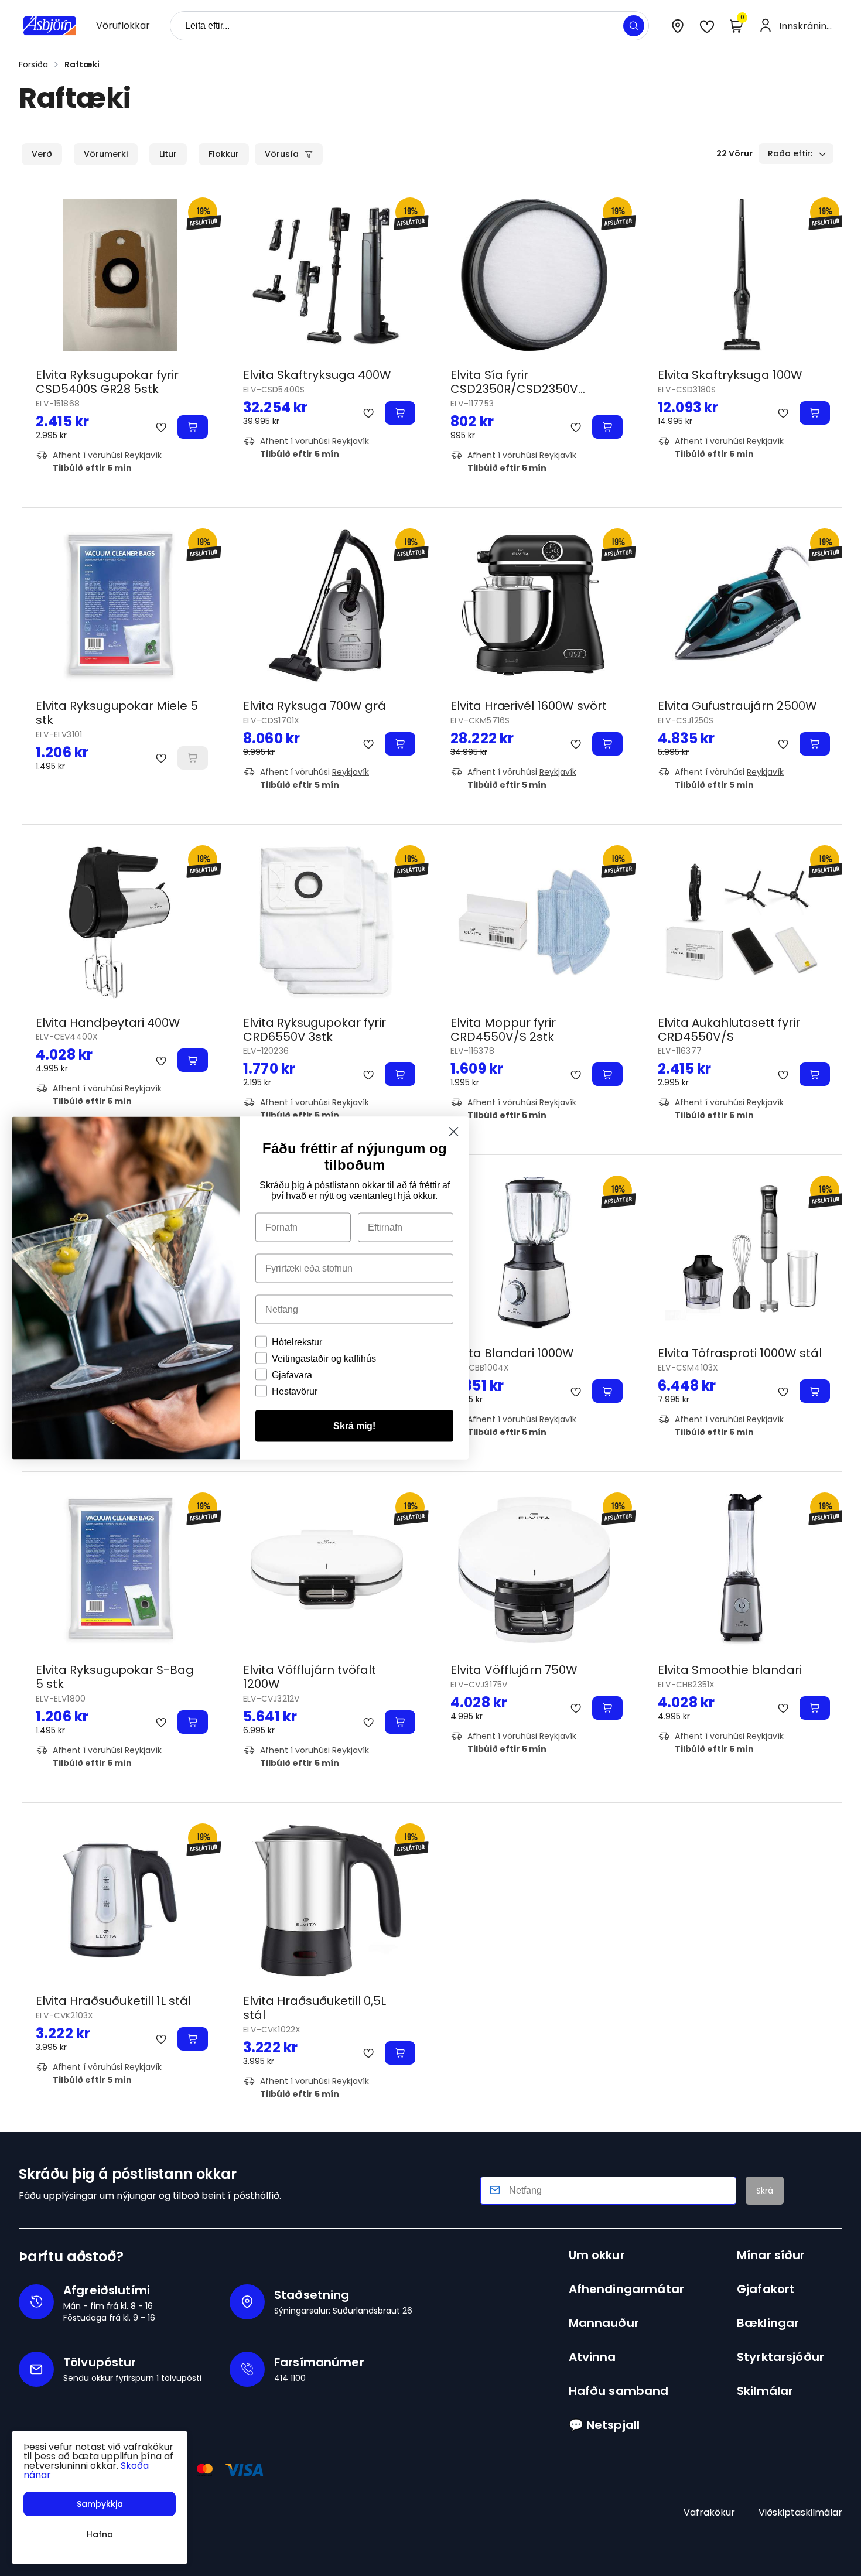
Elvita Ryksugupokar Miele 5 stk (117, 713)
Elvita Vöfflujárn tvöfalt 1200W (310, 1677)
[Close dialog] (454, 1132)
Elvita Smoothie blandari (730, 1670)
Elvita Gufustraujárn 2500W (737, 706)
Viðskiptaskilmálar (800, 2512)
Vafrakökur (709, 2512)
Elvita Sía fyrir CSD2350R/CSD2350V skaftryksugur (514, 389)
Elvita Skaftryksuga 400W (317, 375)
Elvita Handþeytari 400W (108, 1023)
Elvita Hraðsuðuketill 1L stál (113, 2001)
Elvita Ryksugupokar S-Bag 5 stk (115, 1677)
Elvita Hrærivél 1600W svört (529, 706)
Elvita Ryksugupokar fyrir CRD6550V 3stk (315, 1030)
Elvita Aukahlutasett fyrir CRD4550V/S (729, 1030)
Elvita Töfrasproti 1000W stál (740, 1353)
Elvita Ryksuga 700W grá (315, 706)
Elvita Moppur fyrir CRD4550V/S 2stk (503, 1030)
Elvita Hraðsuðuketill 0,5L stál (315, 2008)
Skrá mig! (354, 1426)
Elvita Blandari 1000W (512, 1353)
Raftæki (82, 64)
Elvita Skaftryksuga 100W (730, 375)
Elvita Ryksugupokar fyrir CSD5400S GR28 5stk (107, 382)
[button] (634, 26)
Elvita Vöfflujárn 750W (514, 1670)
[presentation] (123, 26)
